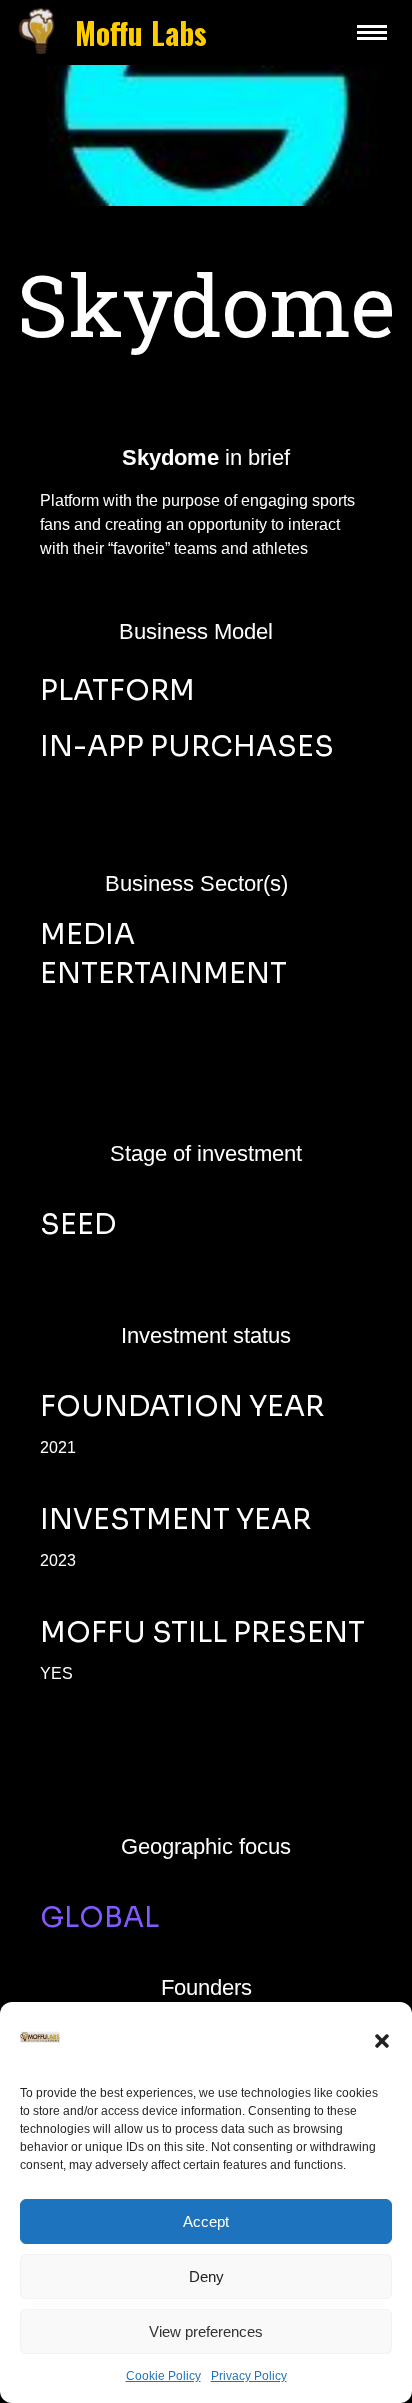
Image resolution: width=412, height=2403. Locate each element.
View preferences (206, 2331)
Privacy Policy (249, 2376)
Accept (206, 2221)
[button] (382, 2041)
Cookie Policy (163, 2376)
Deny (206, 2276)
